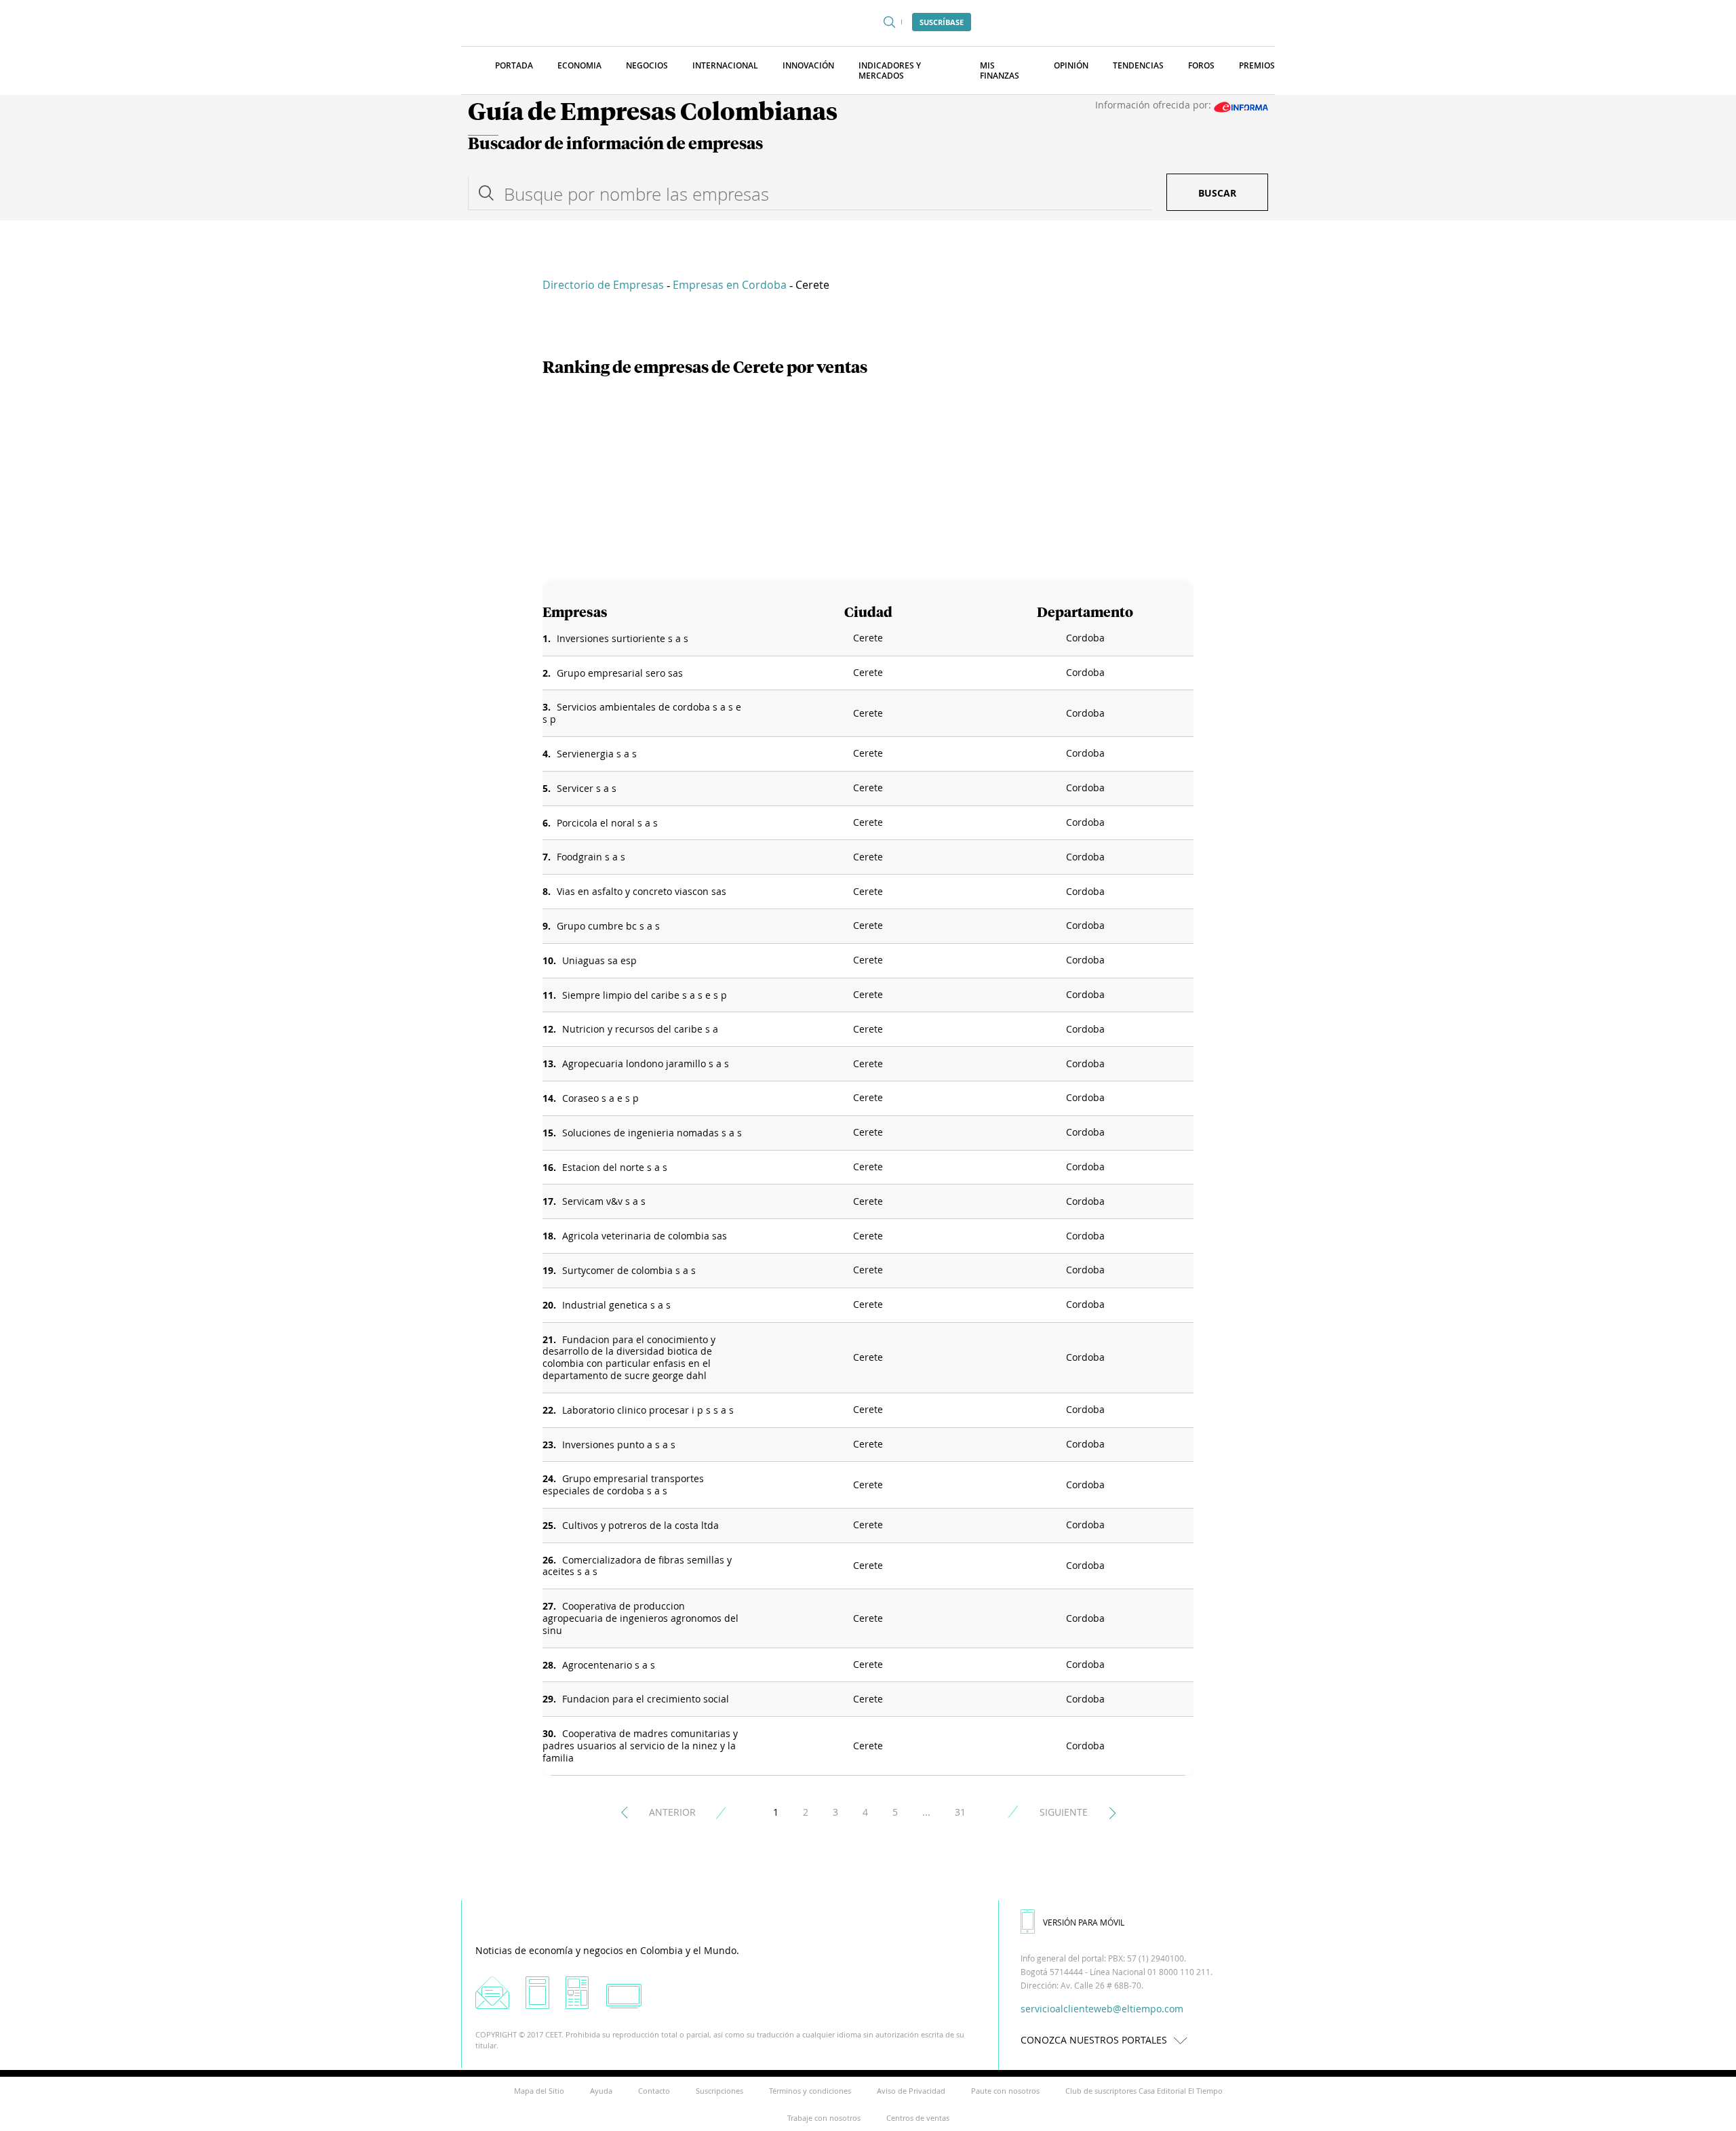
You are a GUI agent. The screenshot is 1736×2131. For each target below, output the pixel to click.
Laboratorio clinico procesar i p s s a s (648, 1410)
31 (960, 1812)
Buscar (1217, 193)
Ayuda (601, 2091)
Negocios (647, 65)
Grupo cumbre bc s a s (608, 926)
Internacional (725, 65)
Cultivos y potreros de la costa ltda (640, 1525)
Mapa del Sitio (539, 2091)
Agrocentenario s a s (609, 1665)
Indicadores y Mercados (890, 71)
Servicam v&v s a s (604, 1201)
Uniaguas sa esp (599, 960)
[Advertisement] (868, 479)
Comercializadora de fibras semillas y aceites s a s (637, 1566)
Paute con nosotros (1005, 2091)
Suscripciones (719, 2091)
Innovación (808, 65)
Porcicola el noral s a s (607, 823)
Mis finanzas (1000, 71)
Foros (1201, 65)
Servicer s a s (587, 788)
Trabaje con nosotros (824, 2118)
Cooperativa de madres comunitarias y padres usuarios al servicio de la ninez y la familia (640, 1746)
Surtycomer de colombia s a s (629, 1270)
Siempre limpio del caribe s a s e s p (645, 995)
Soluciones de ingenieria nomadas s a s (652, 1133)
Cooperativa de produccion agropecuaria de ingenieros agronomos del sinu (640, 1618)
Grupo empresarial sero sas (620, 673)
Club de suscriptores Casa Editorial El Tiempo (1144, 2091)
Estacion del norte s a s (615, 1167)
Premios (1257, 65)
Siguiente (1064, 1812)
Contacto (654, 2091)
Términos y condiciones (810, 2091)
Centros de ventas (918, 2118)
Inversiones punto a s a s (619, 1445)
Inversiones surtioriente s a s (623, 638)
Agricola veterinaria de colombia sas (645, 1236)
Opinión (1071, 65)
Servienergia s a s (597, 754)
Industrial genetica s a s (616, 1305)
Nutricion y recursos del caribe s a (640, 1029)
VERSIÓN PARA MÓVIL (1084, 1922)
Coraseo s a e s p (600, 1098)
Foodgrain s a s (591, 857)
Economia (579, 65)
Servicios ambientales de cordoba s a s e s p (642, 713)
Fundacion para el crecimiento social (646, 1699)
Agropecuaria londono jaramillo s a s (646, 1063)
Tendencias (1138, 65)
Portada (514, 65)
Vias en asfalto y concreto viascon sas (642, 891)
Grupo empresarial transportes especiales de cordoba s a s (623, 1485)
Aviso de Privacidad (911, 2091)
